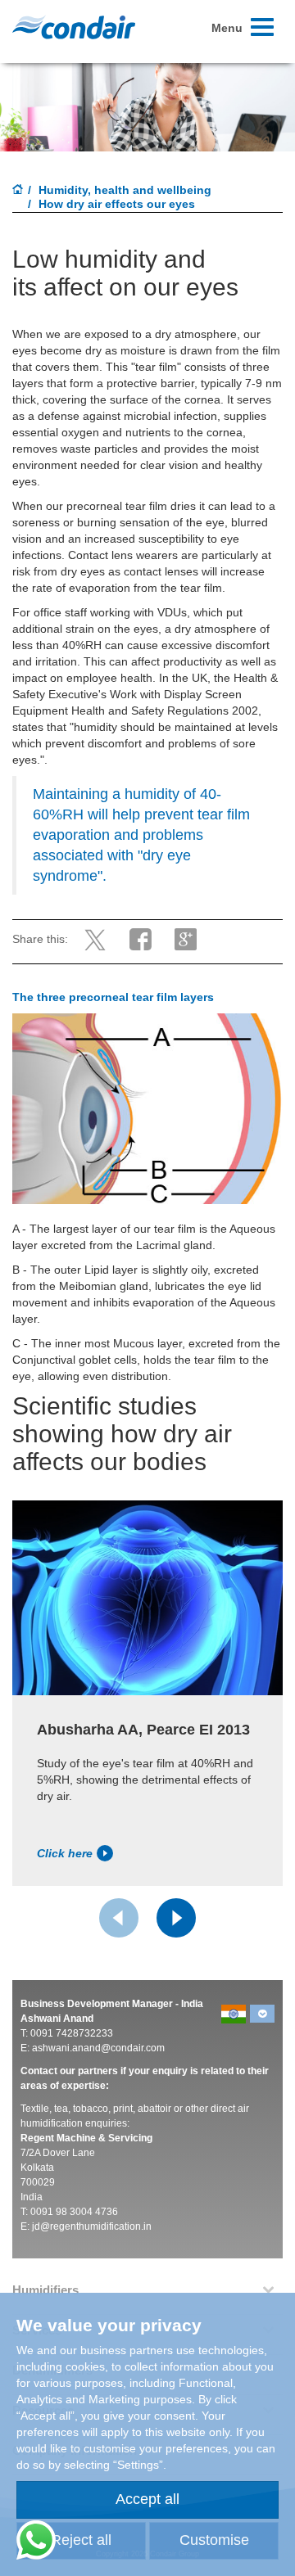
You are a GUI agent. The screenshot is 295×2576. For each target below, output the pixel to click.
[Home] (18, 191)
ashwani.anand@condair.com (98, 2048)
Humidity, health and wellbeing (125, 190)
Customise (214, 2540)
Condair (74, 27)
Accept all (147, 2499)
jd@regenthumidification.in (92, 2226)
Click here (65, 1853)
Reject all (81, 2540)
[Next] (176, 1918)
